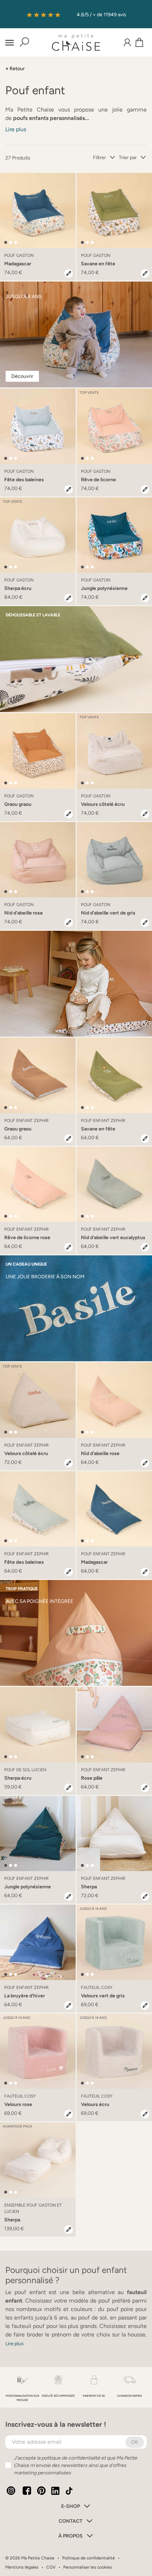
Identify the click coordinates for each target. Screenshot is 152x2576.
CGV (51, 2567)
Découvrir (22, 376)
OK (135, 2442)
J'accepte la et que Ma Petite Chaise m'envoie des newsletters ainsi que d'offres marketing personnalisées (75, 2465)
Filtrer (100, 158)
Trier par (128, 158)
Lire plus (16, 129)
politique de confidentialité (71, 2458)
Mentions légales (22, 2567)
